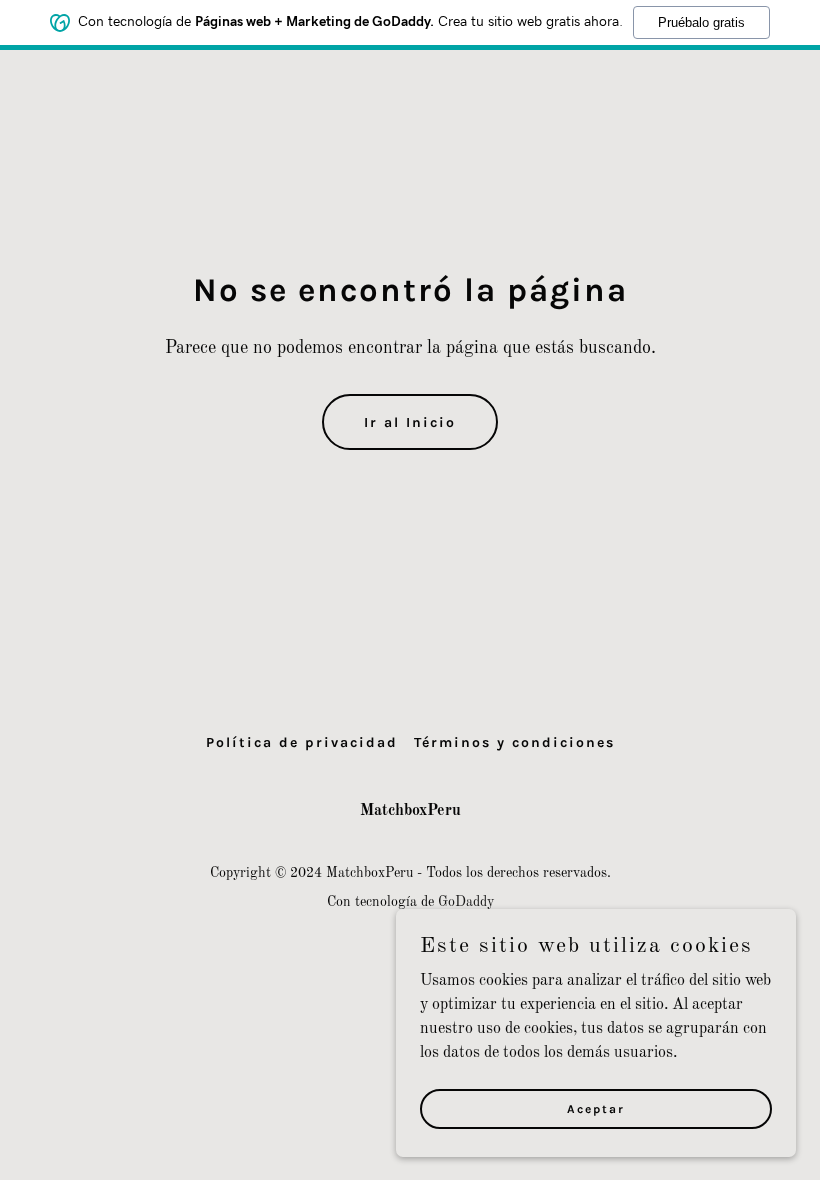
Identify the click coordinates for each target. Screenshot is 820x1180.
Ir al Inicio (410, 422)
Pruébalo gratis (701, 22)
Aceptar (596, 1108)
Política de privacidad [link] (302, 742)
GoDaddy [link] (466, 902)
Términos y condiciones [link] (514, 742)
